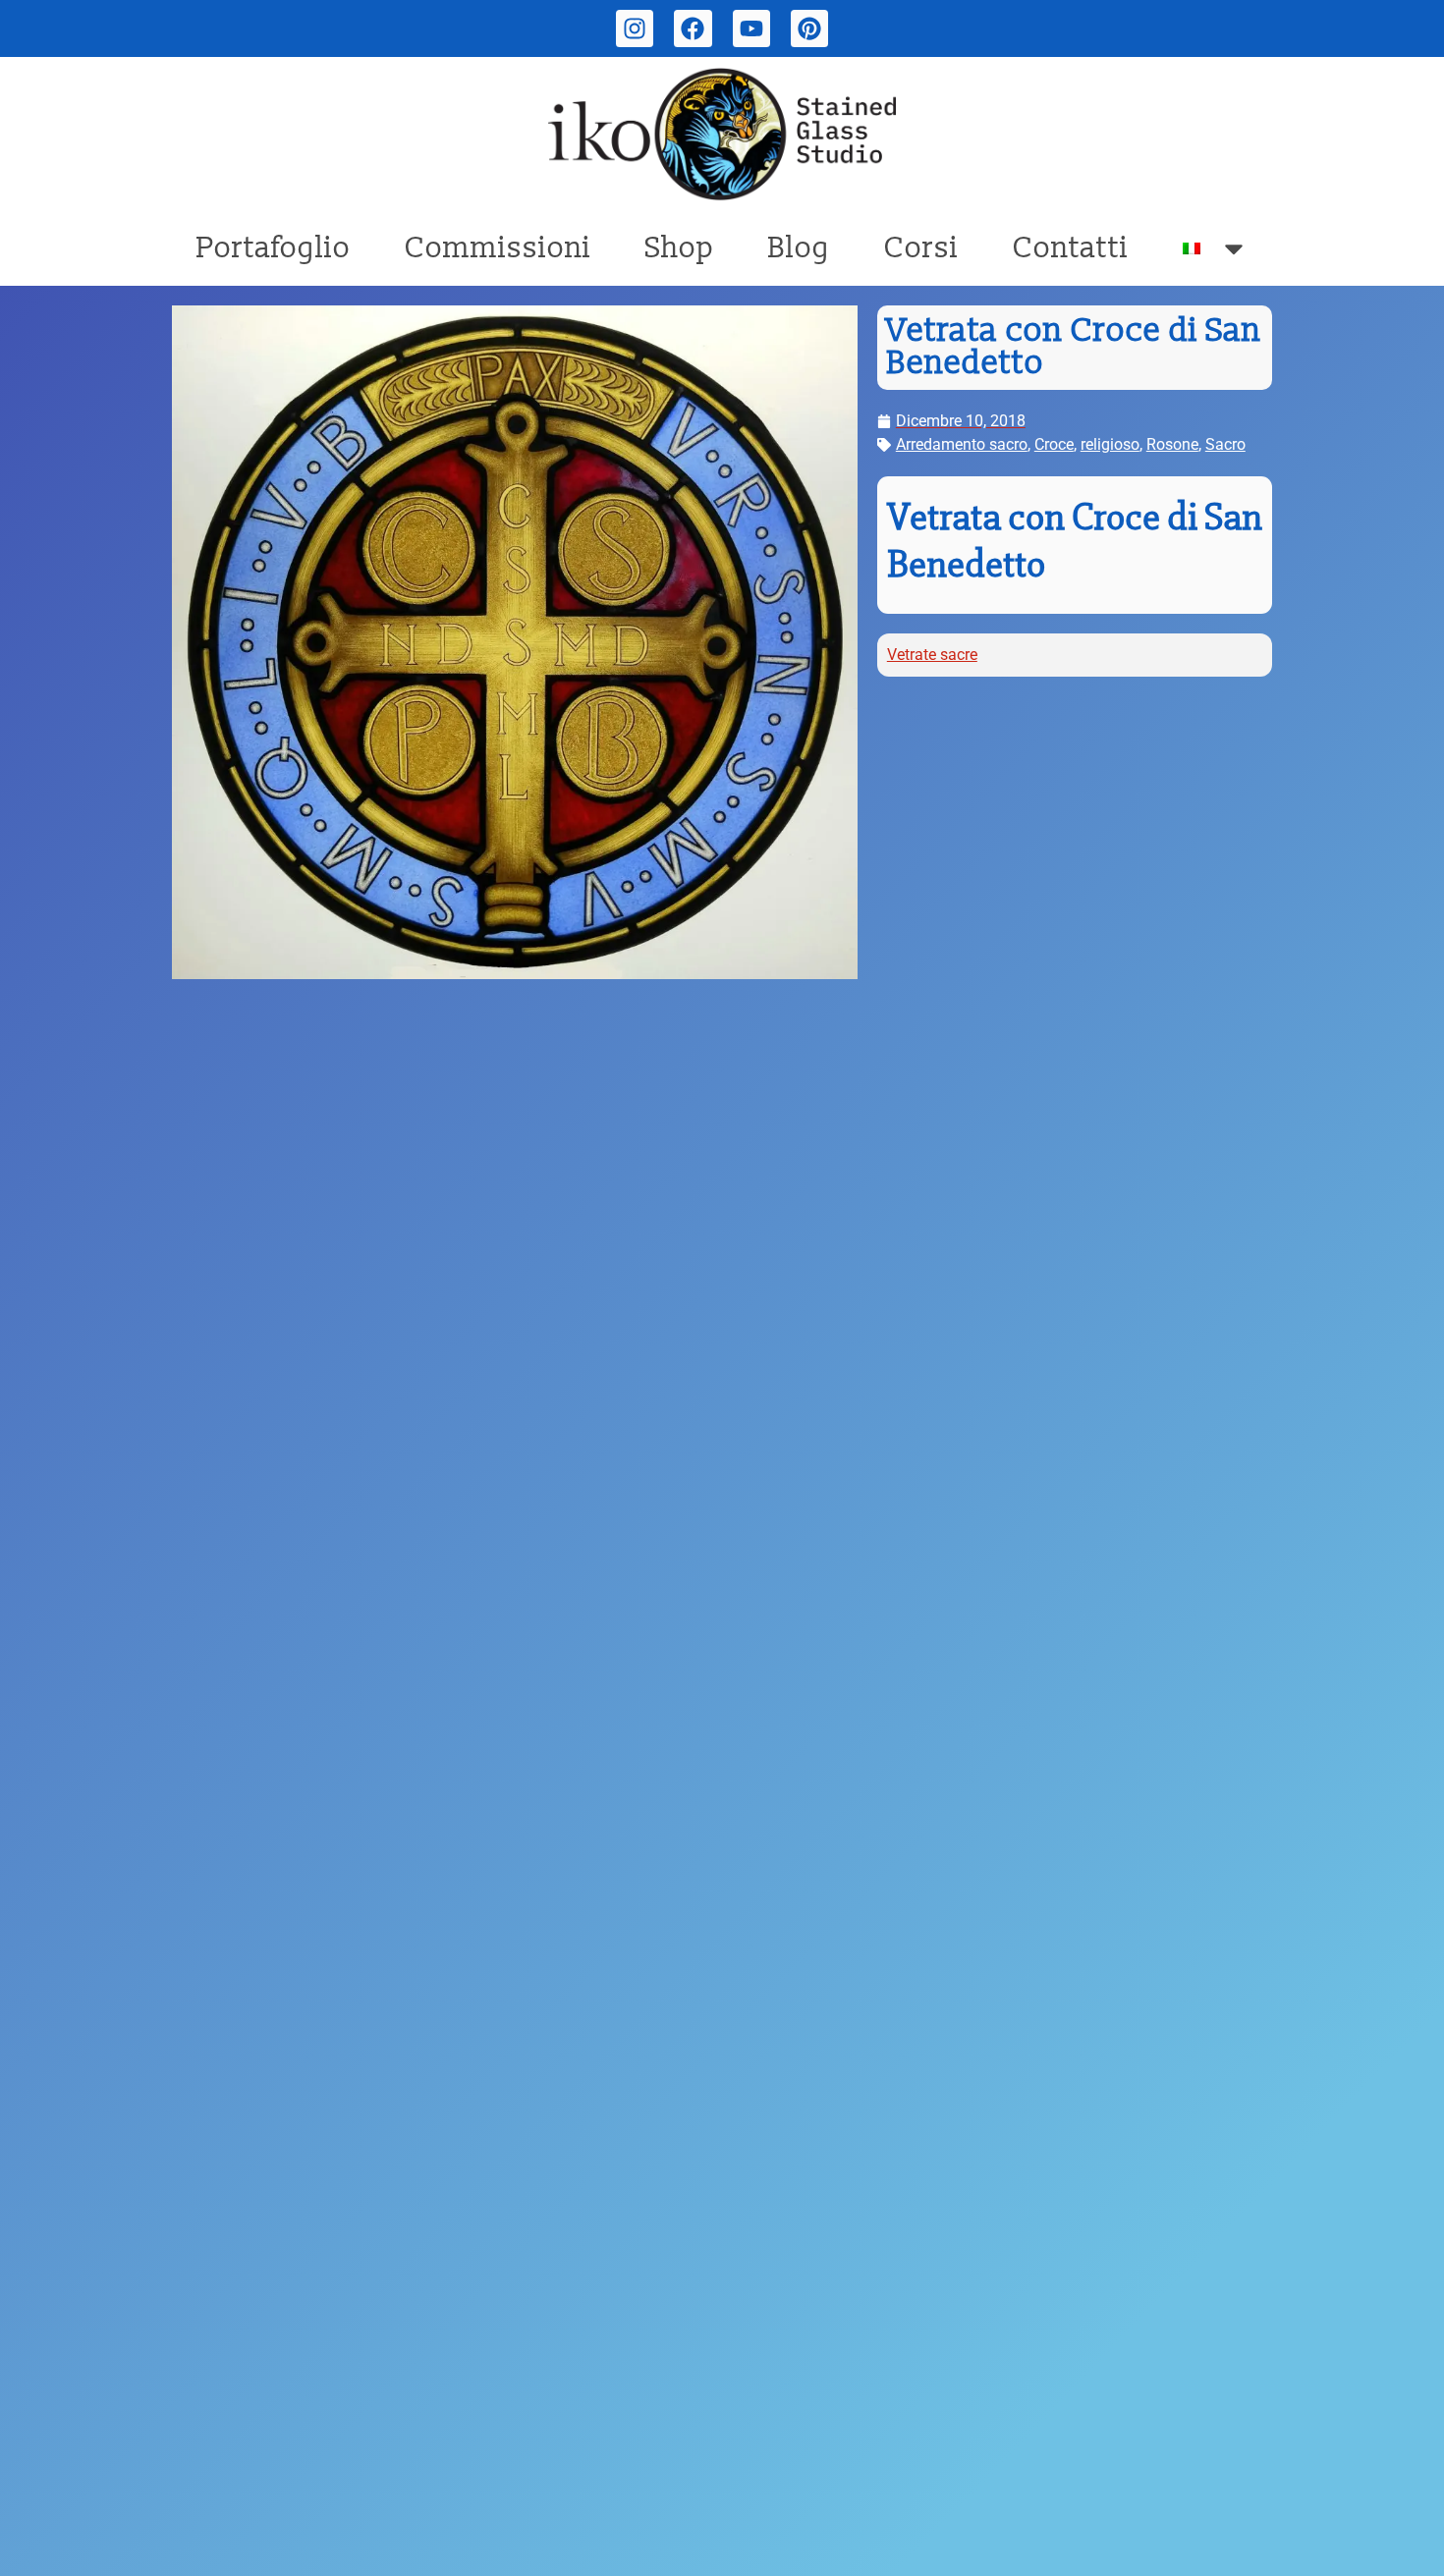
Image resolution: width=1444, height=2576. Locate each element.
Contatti (1071, 248)
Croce (1054, 444)
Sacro (1225, 444)
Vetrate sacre (932, 655)
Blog (799, 248)
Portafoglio (274, 248)
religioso (1110, 444)
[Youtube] (751, 28)
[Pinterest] (809, 28)
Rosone (1172, 444)
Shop (680, 248)
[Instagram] (635, 28)
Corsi (921, 248)
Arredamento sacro (962, 444)
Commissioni (498, 248)
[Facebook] (693, 28)
